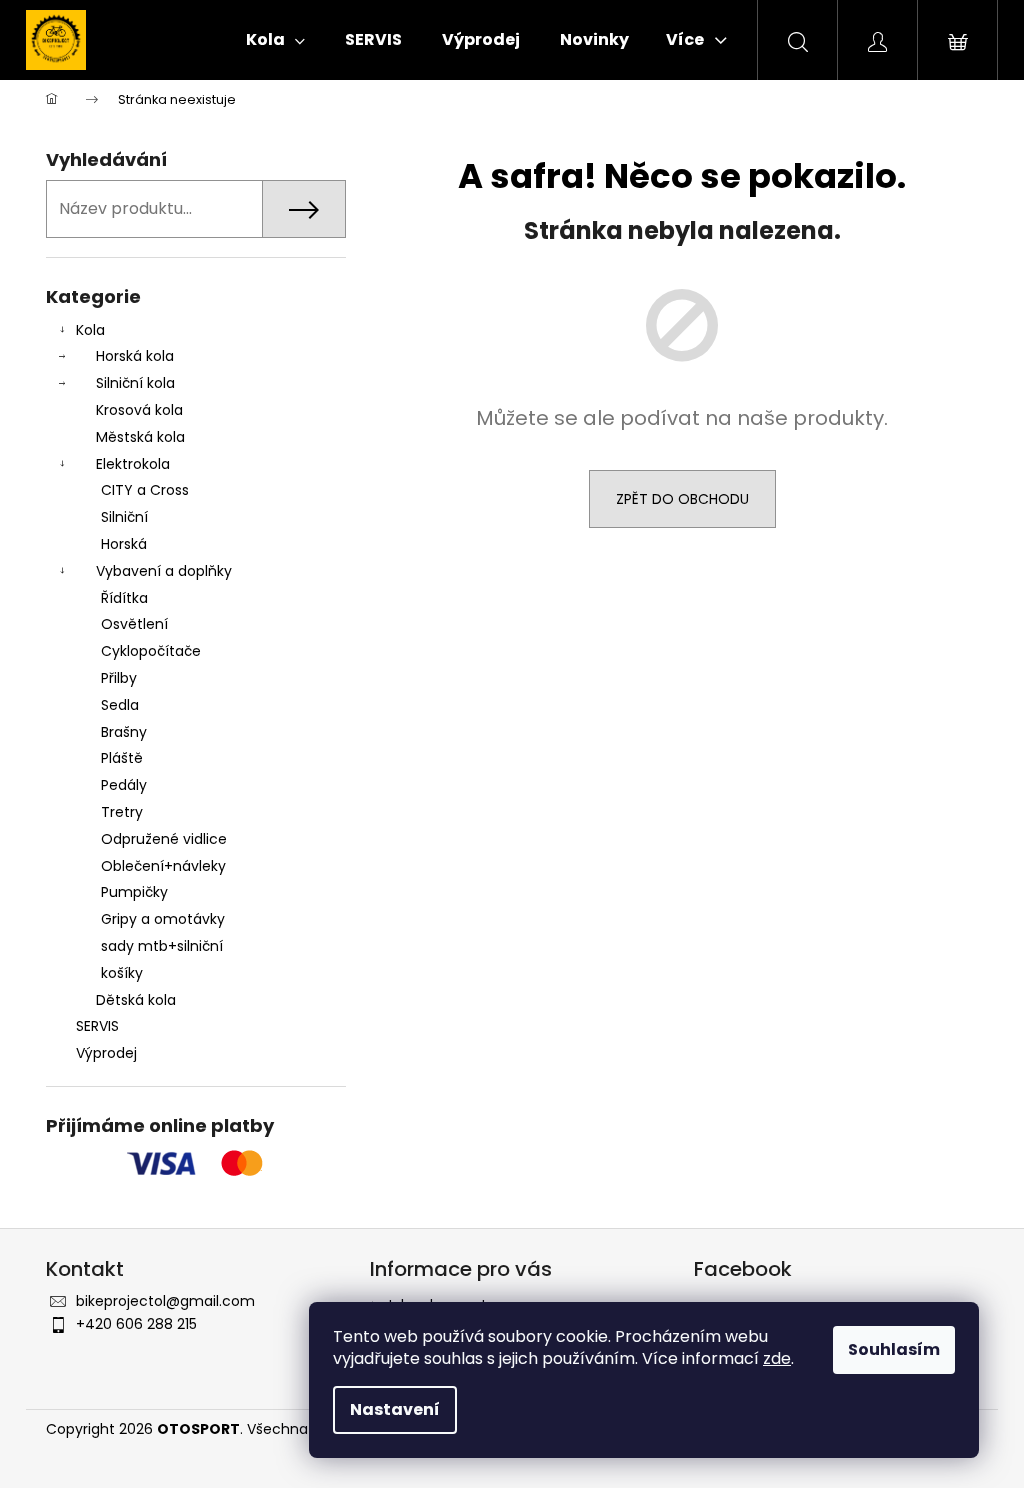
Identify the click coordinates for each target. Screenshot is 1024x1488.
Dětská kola (136, 1000)
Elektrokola (133, 464)
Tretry (122, 812)
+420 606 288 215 (136, 1324)
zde (777, 1358)
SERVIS (97, 1026)
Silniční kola (135, 383)
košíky (122, 973)
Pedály (124, 785)
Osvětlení (134, 624)
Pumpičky (134, 892)
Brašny (124, 732)
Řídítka (124, 598)
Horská (124, 544)
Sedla (120, 705)
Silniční (124, 517)
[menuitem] (275, 40)
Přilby (119, 678)
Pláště (122, 758)
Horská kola (135, 356)
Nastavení (395, 1409)
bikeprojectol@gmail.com (165, 1301)
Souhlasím (894, 1349)
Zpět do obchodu (682, 499)
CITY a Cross (145, 490)
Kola (90, 330)
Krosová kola (139, 410)
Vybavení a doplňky (164, 571)
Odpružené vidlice (164, 839)
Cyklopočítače (151, 651)
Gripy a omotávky (163, 919)
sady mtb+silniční (162, 946)
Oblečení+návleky (163, 866)
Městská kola (140, 437)
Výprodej (106, 1053)
